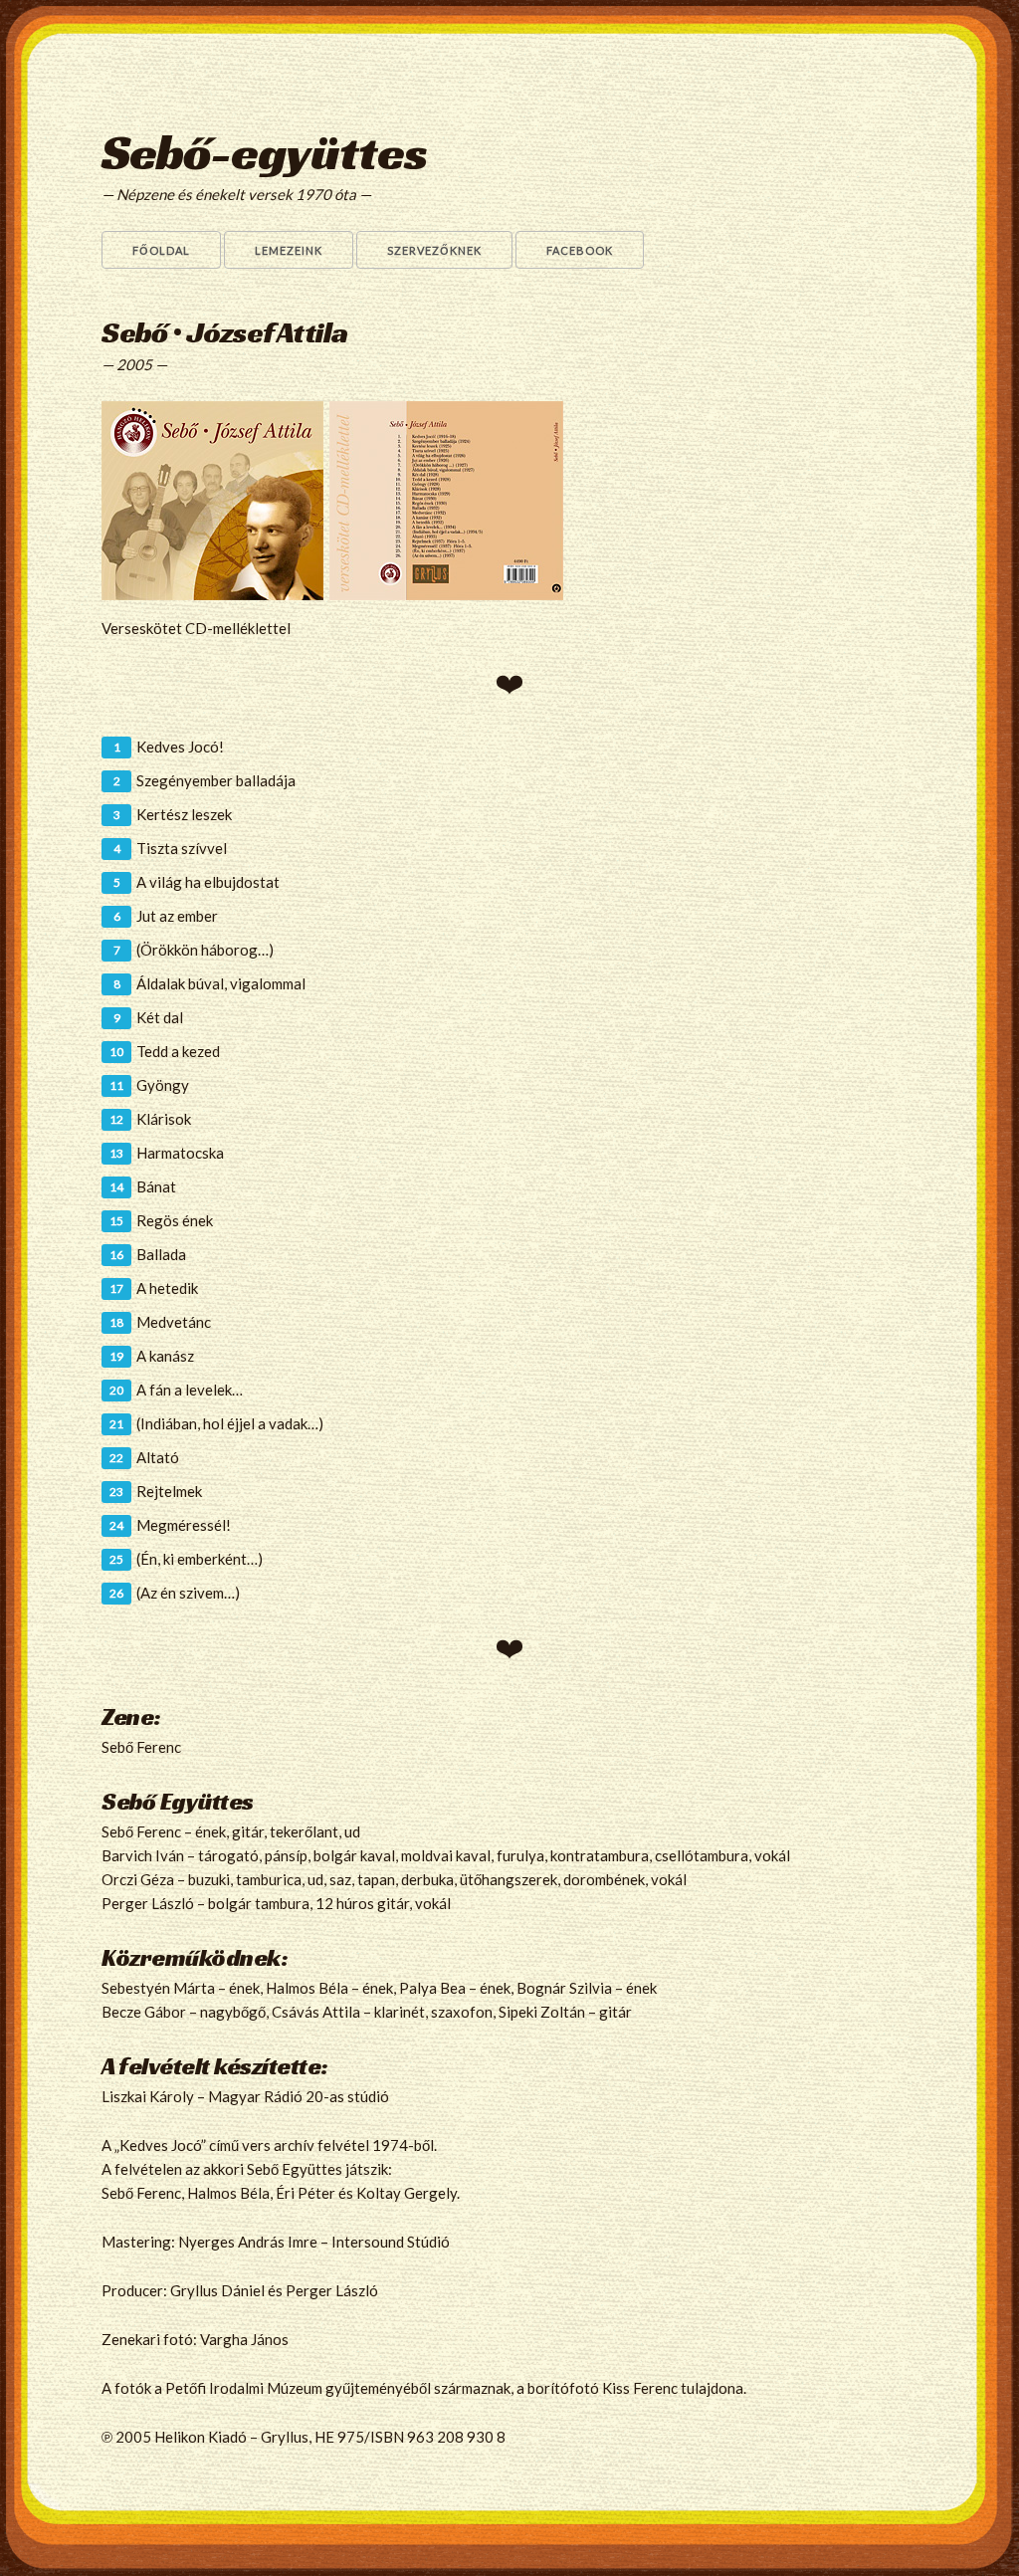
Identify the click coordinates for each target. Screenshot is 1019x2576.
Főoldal (161, 250)
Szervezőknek (434, 250)
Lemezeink (289, 250)
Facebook (580, 250)
